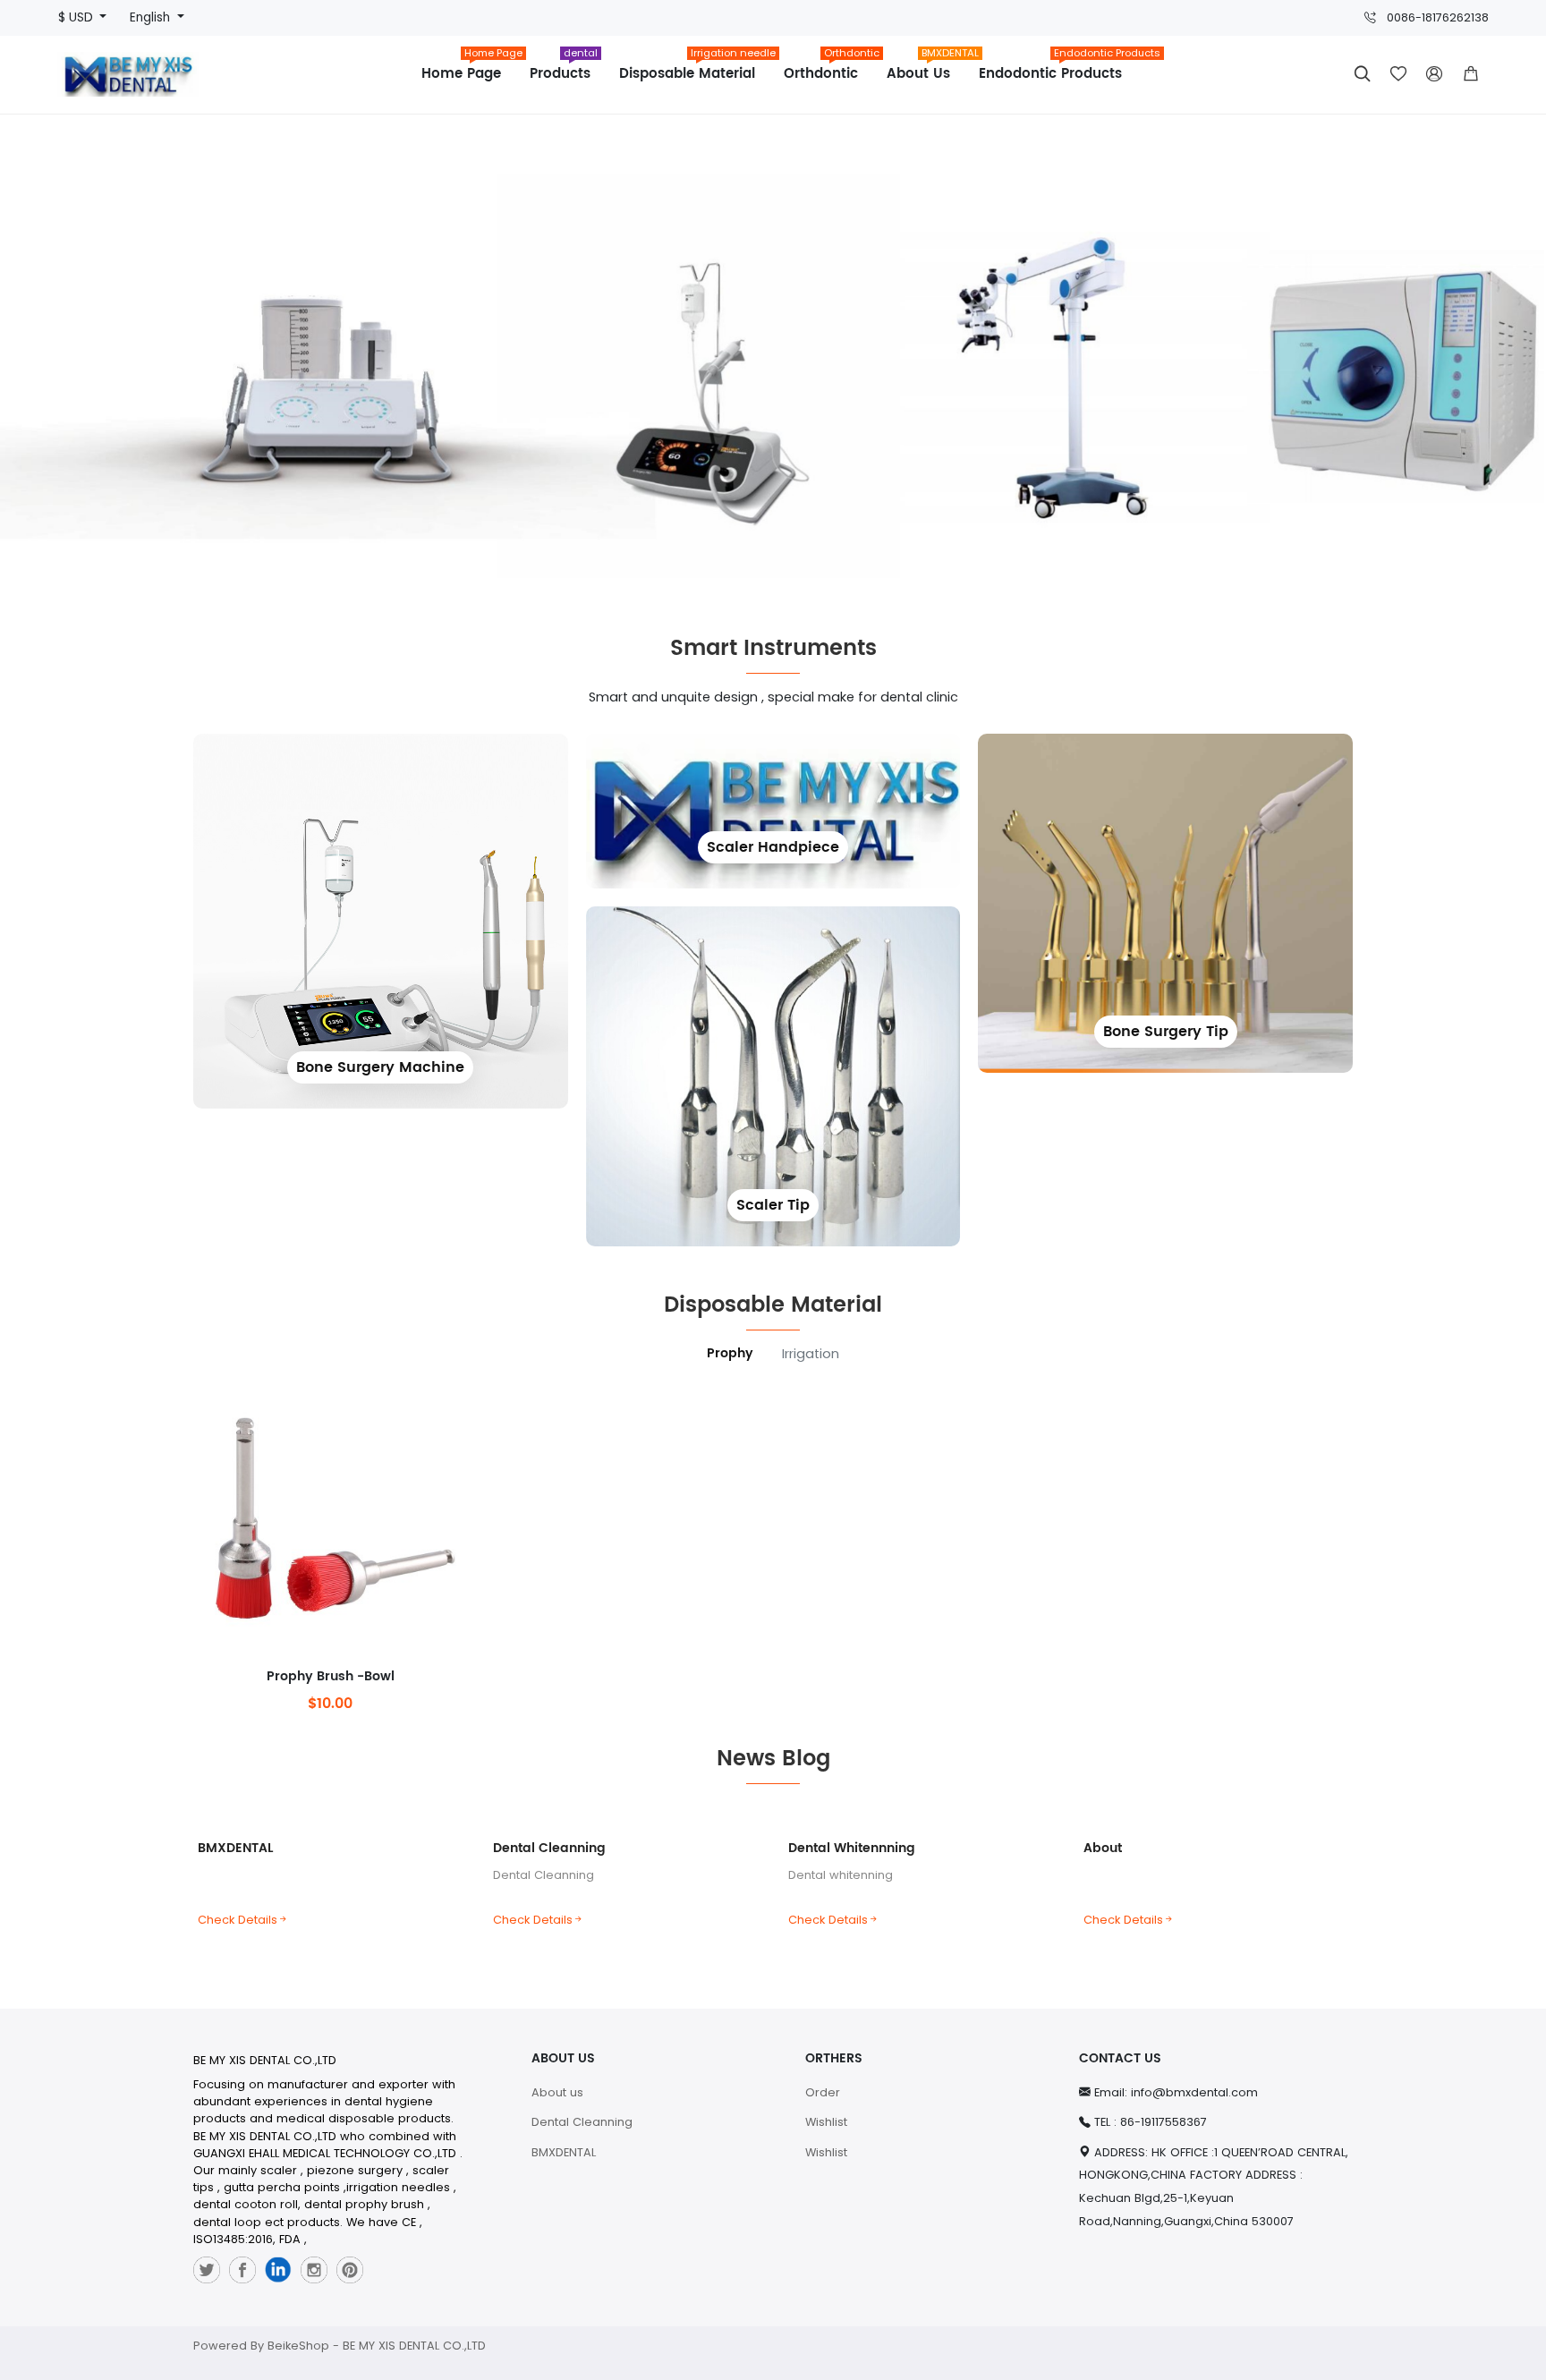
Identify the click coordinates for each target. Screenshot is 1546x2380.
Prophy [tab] (730, 1354)
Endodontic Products (1058, 68)
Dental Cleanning (549, 1848)
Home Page (468, 68)
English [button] (152, 17)
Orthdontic (828, 68)
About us (557, 2092)
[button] (1471, 74)
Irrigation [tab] (811, 1354)
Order (823, 2092)
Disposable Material (694, 68)
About (1103, 1848)
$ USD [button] (77, 17)
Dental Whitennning (852, 1848)
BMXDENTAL (235, 1848)
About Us (926, 68)
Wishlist (826, 2122)
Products (564, 68)
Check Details (238, 1920)
